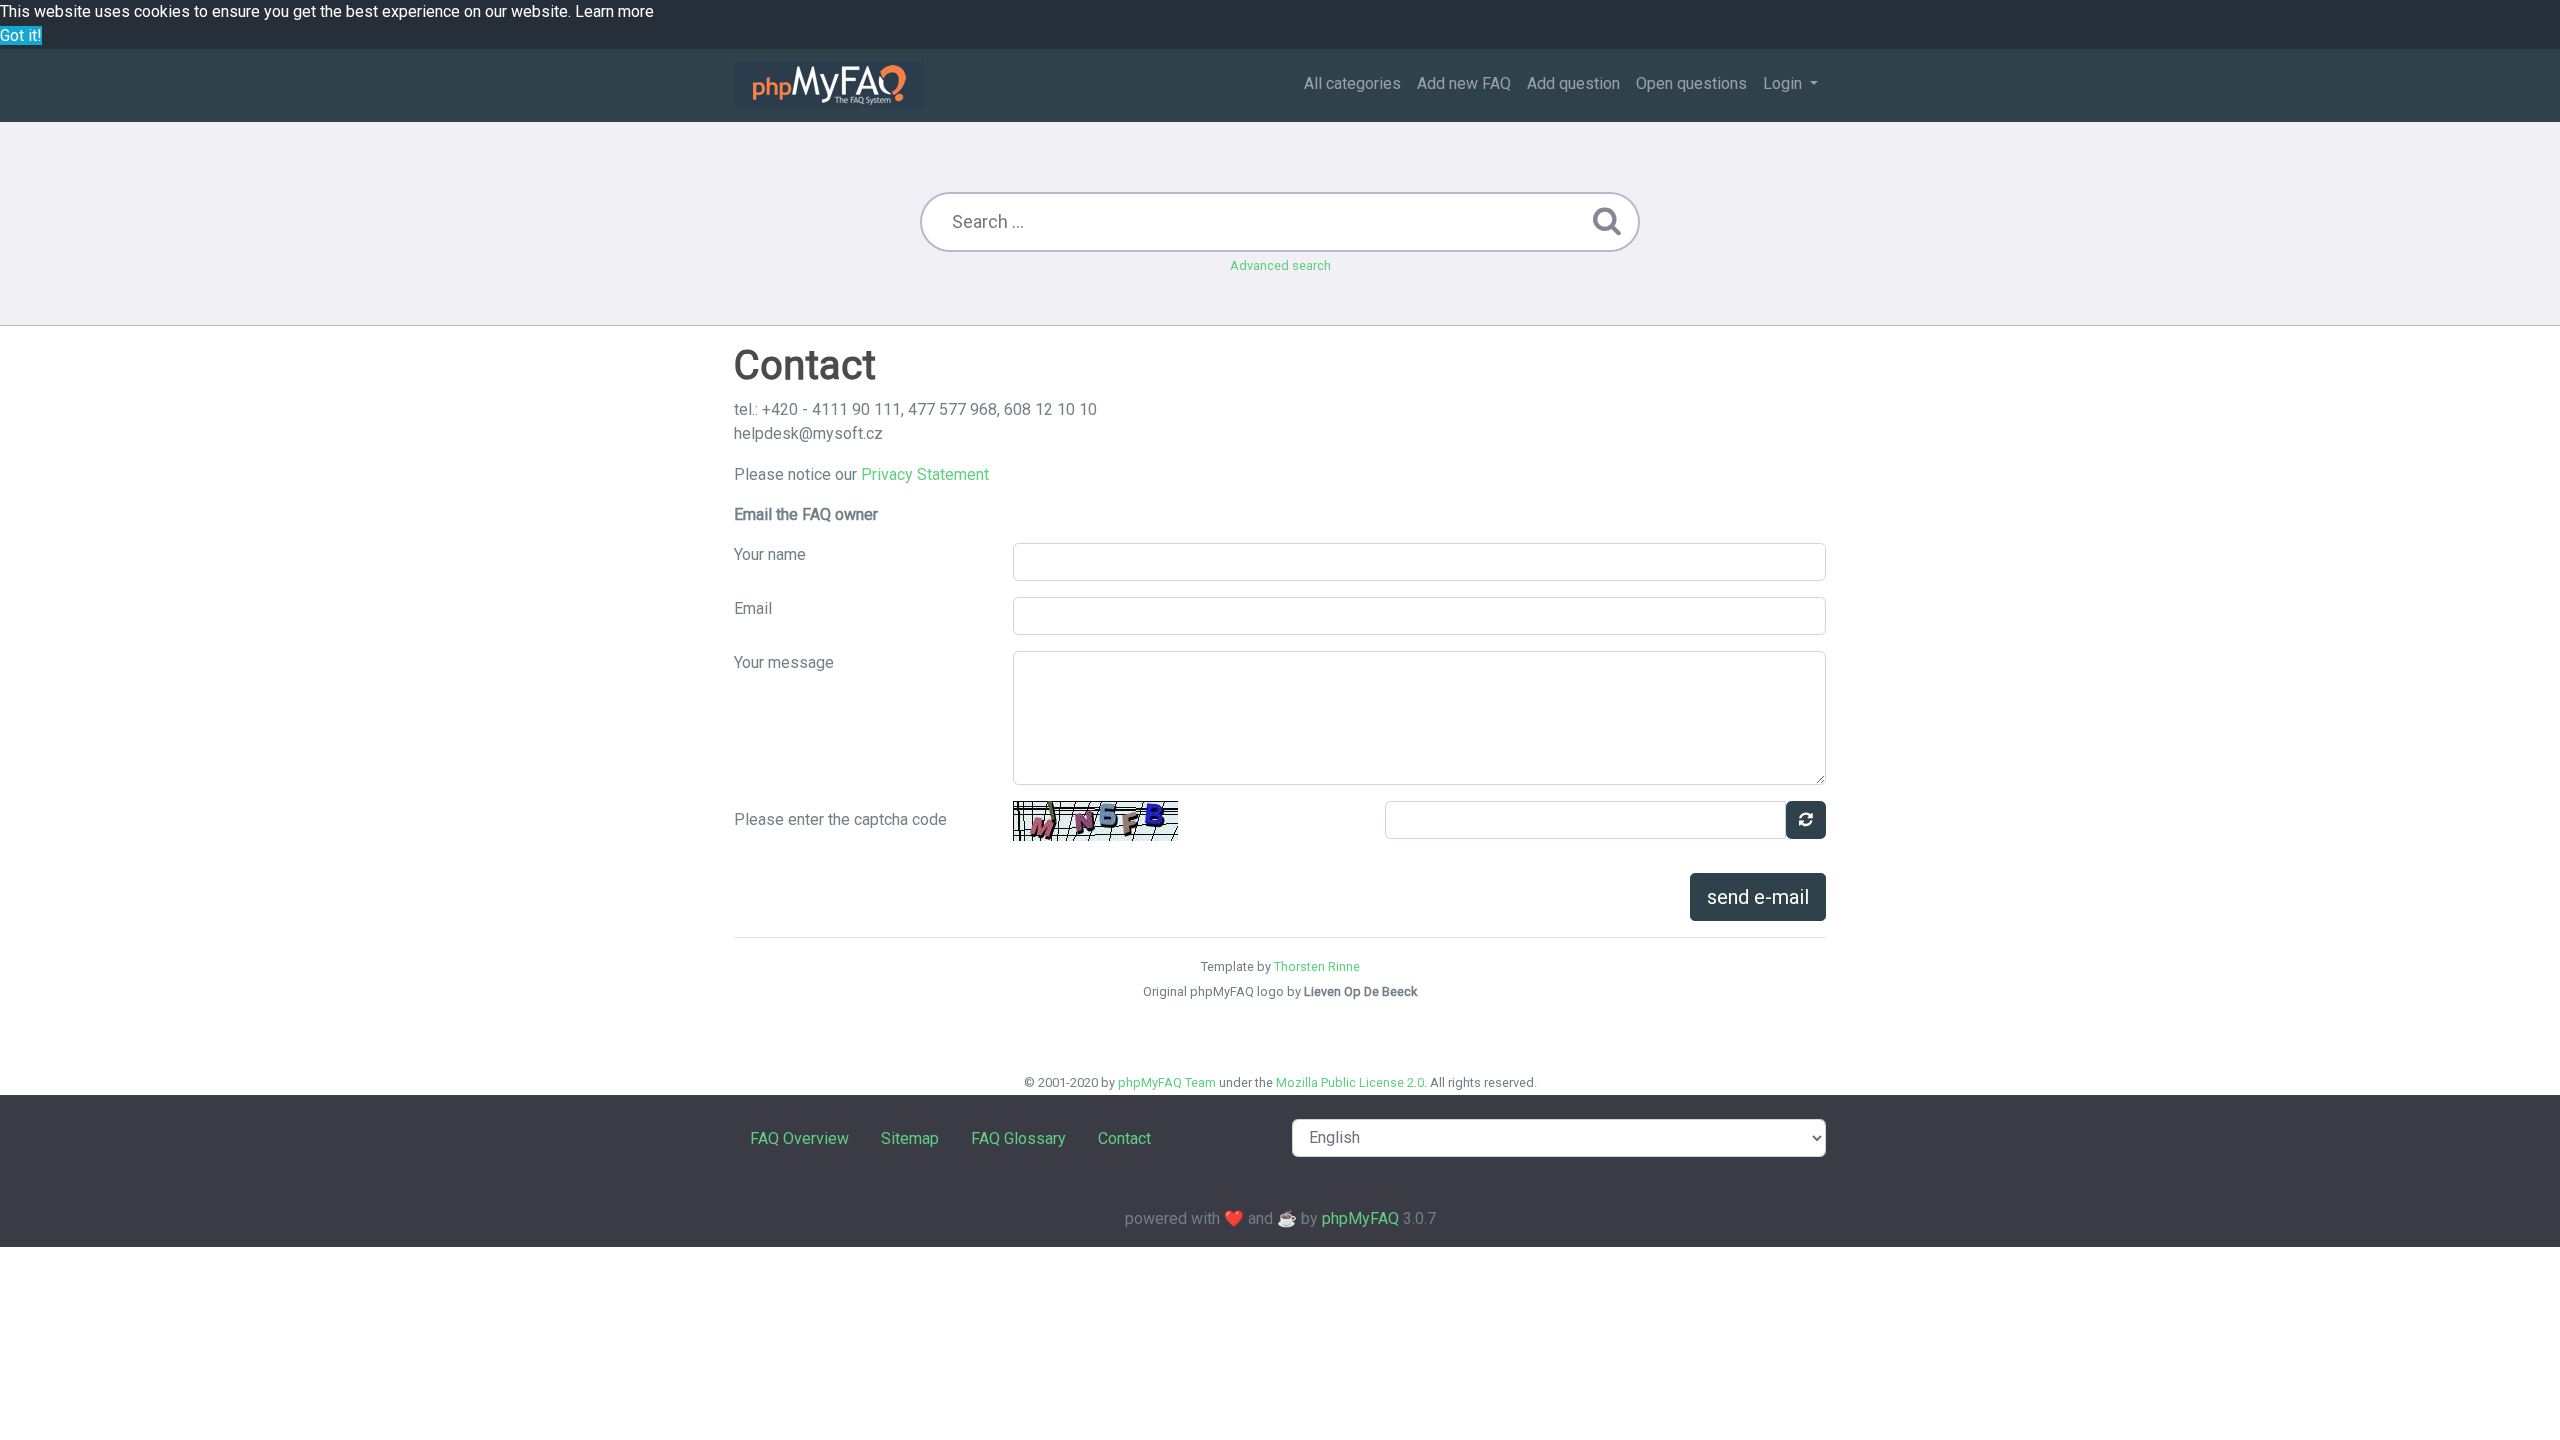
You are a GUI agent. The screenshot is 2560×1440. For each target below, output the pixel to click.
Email (753, 608)
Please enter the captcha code (840, 819)
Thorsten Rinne (1317, 966)
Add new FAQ (1464, 83)
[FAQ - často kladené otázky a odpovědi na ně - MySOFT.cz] (829, 85)
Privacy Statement (925, 474)
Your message (784, 662)
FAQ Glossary (1018, 1138)
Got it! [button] (21, 35)
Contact (1124, 1138)
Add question (1573, 83)
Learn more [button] (614, 11)
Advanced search (1280, 265)
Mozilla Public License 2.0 (1350, 1082)
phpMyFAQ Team (1167, 1082)
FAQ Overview (799, 1138)
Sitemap (910, 1138)
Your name (770, 554)
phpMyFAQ (1360, 1218)
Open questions (1691, 83)
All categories (1352, 83)
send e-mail (1758, 897)
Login (1784, 83)
